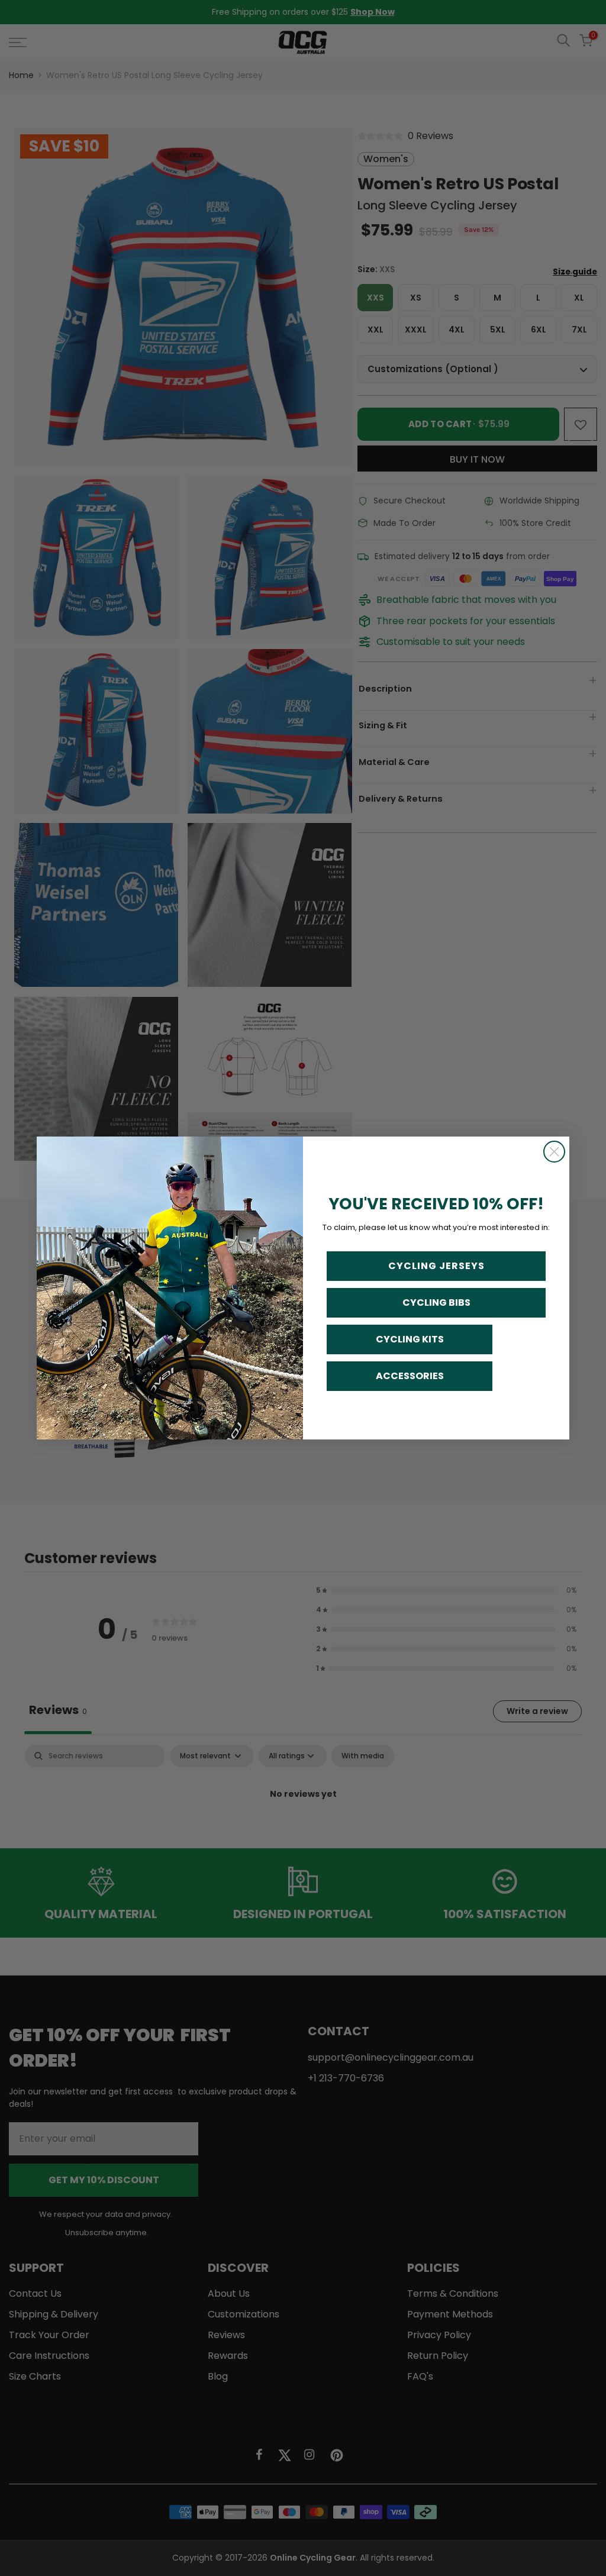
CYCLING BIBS (436, 1302)
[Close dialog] (554, 1152)
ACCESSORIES (410, 1376)
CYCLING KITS (410, 1339)
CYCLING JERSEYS (436, 1266)
